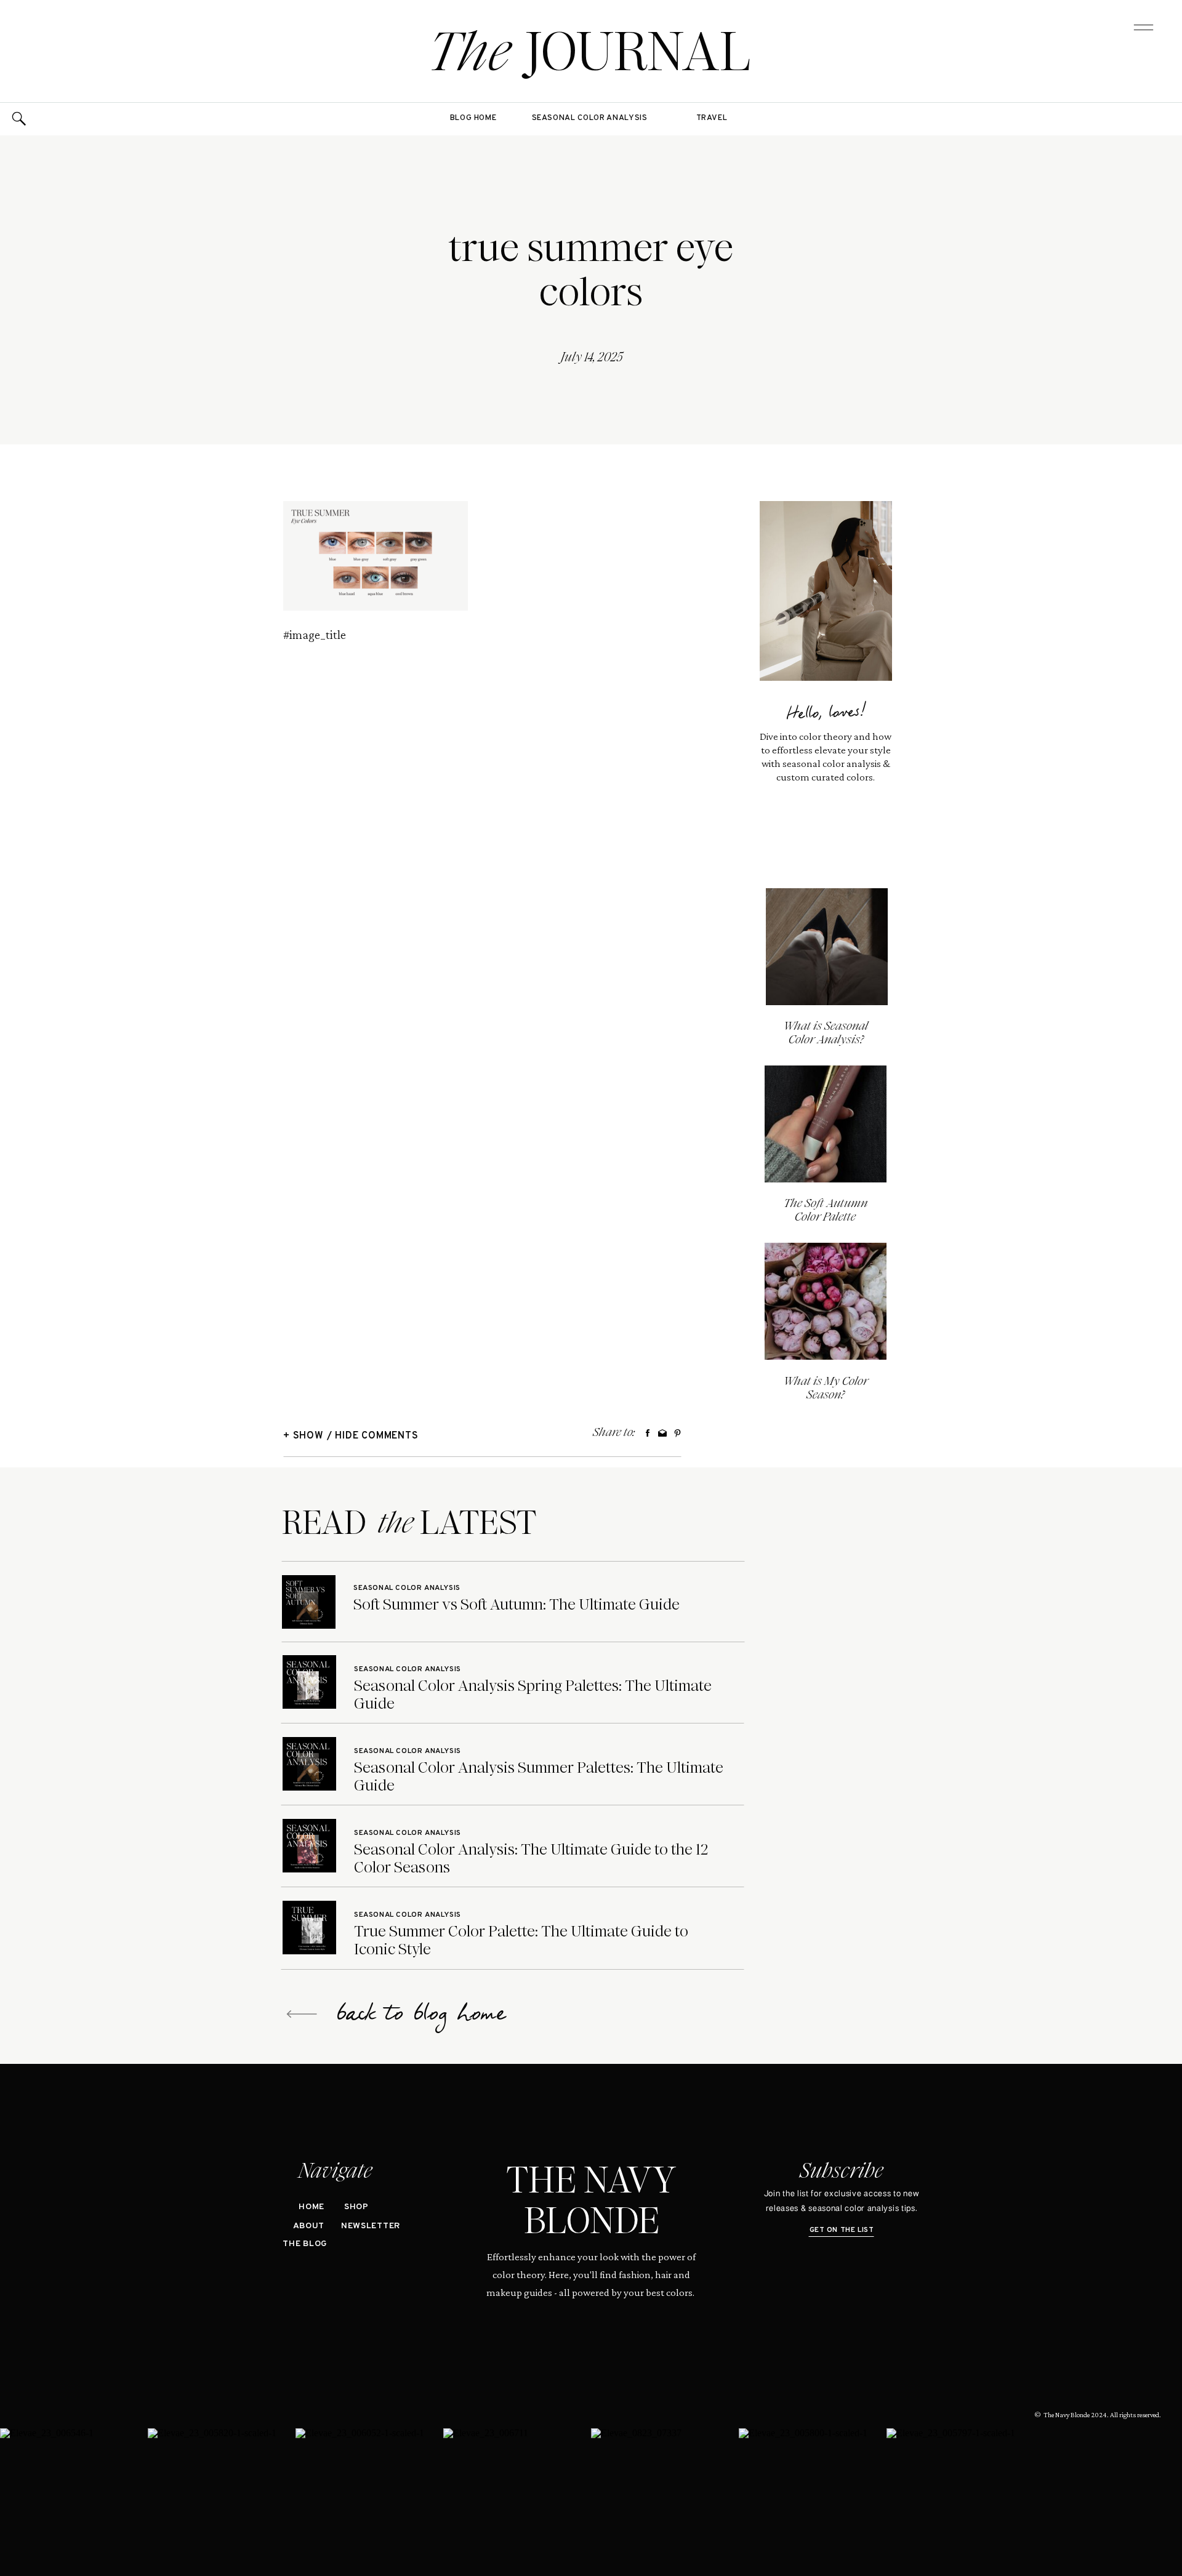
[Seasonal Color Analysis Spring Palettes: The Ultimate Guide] (309, 1682)
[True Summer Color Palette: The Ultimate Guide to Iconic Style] (309, 1928)
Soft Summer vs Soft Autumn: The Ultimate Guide (517, 1604)
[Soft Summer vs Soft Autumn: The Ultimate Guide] (309, 1602)
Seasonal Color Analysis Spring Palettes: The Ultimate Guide (533, 1695)
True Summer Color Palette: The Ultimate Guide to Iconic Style (521, 1940)
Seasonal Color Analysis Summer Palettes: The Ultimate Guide (539, 1776)
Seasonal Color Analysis (407, 1588)
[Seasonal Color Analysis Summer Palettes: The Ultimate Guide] (309, 1764)
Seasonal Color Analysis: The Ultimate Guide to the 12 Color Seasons (531, 1858)
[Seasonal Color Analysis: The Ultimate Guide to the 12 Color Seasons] (309, 1846)
